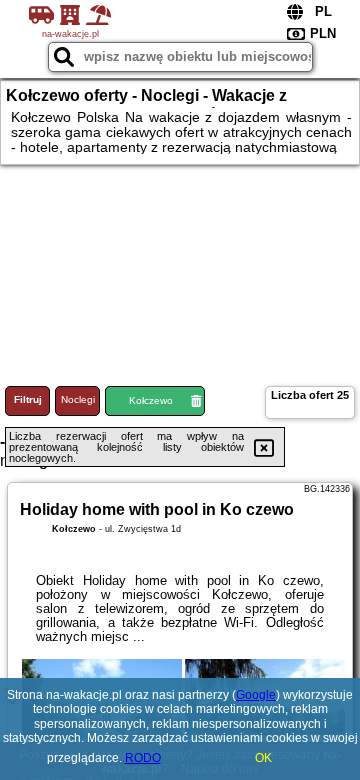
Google (256, 695)
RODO (143, 758)
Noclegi (78, 399)
